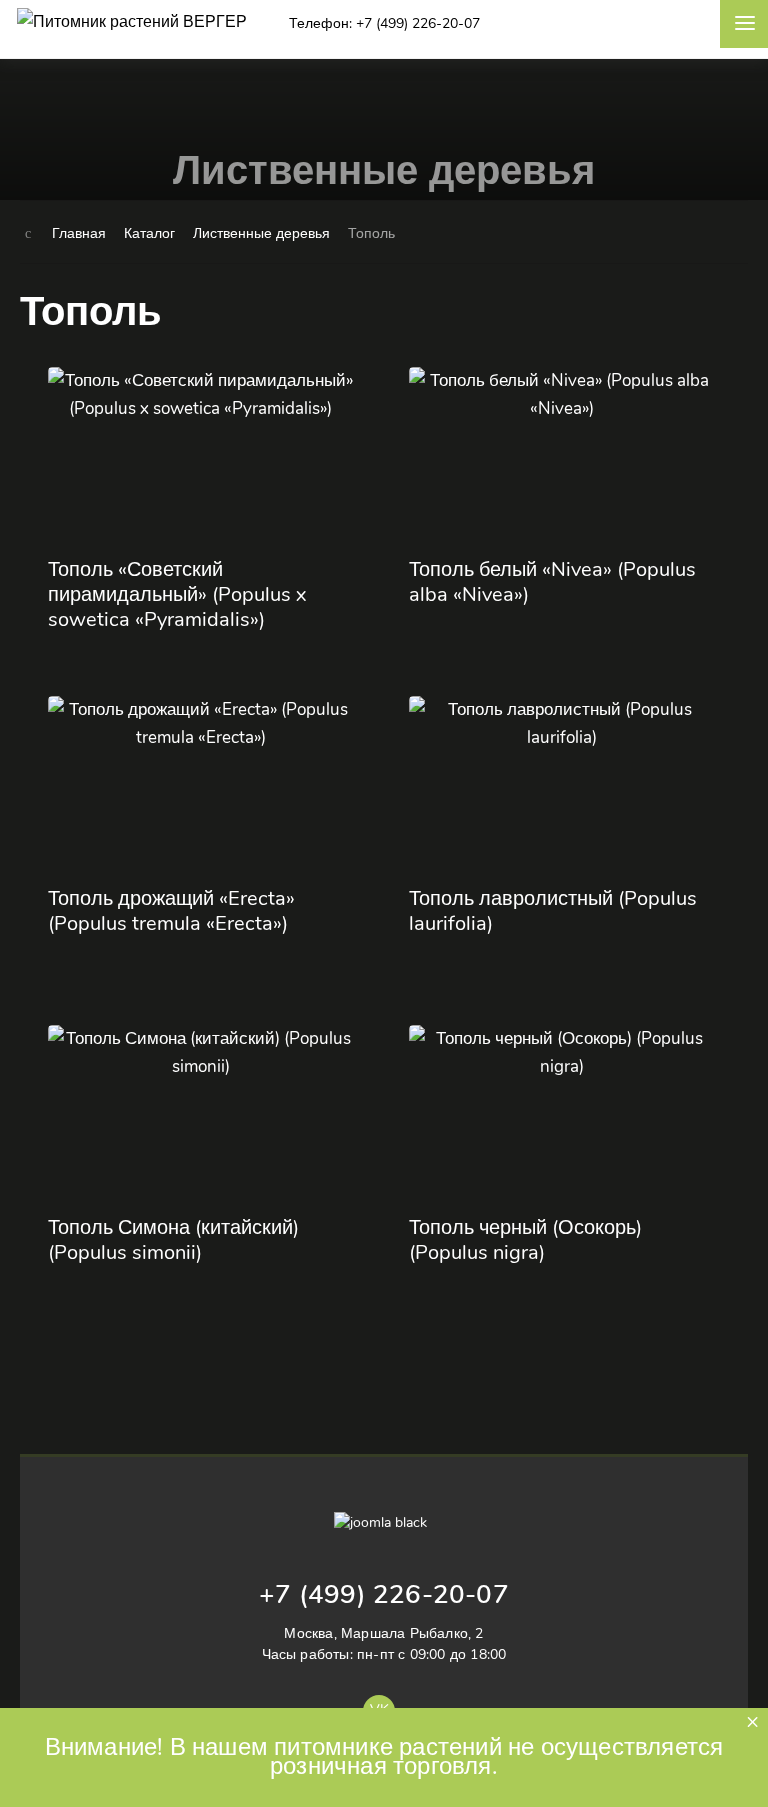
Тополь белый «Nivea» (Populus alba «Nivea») (552, 582)
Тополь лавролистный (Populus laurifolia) (553, 911)
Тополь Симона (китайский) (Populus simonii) (173, 1240)
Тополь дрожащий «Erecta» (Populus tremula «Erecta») (171, 911)
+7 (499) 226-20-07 (384, 1594)
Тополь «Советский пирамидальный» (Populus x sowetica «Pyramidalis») (177, 594)
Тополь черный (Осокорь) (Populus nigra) (525, 1240)
